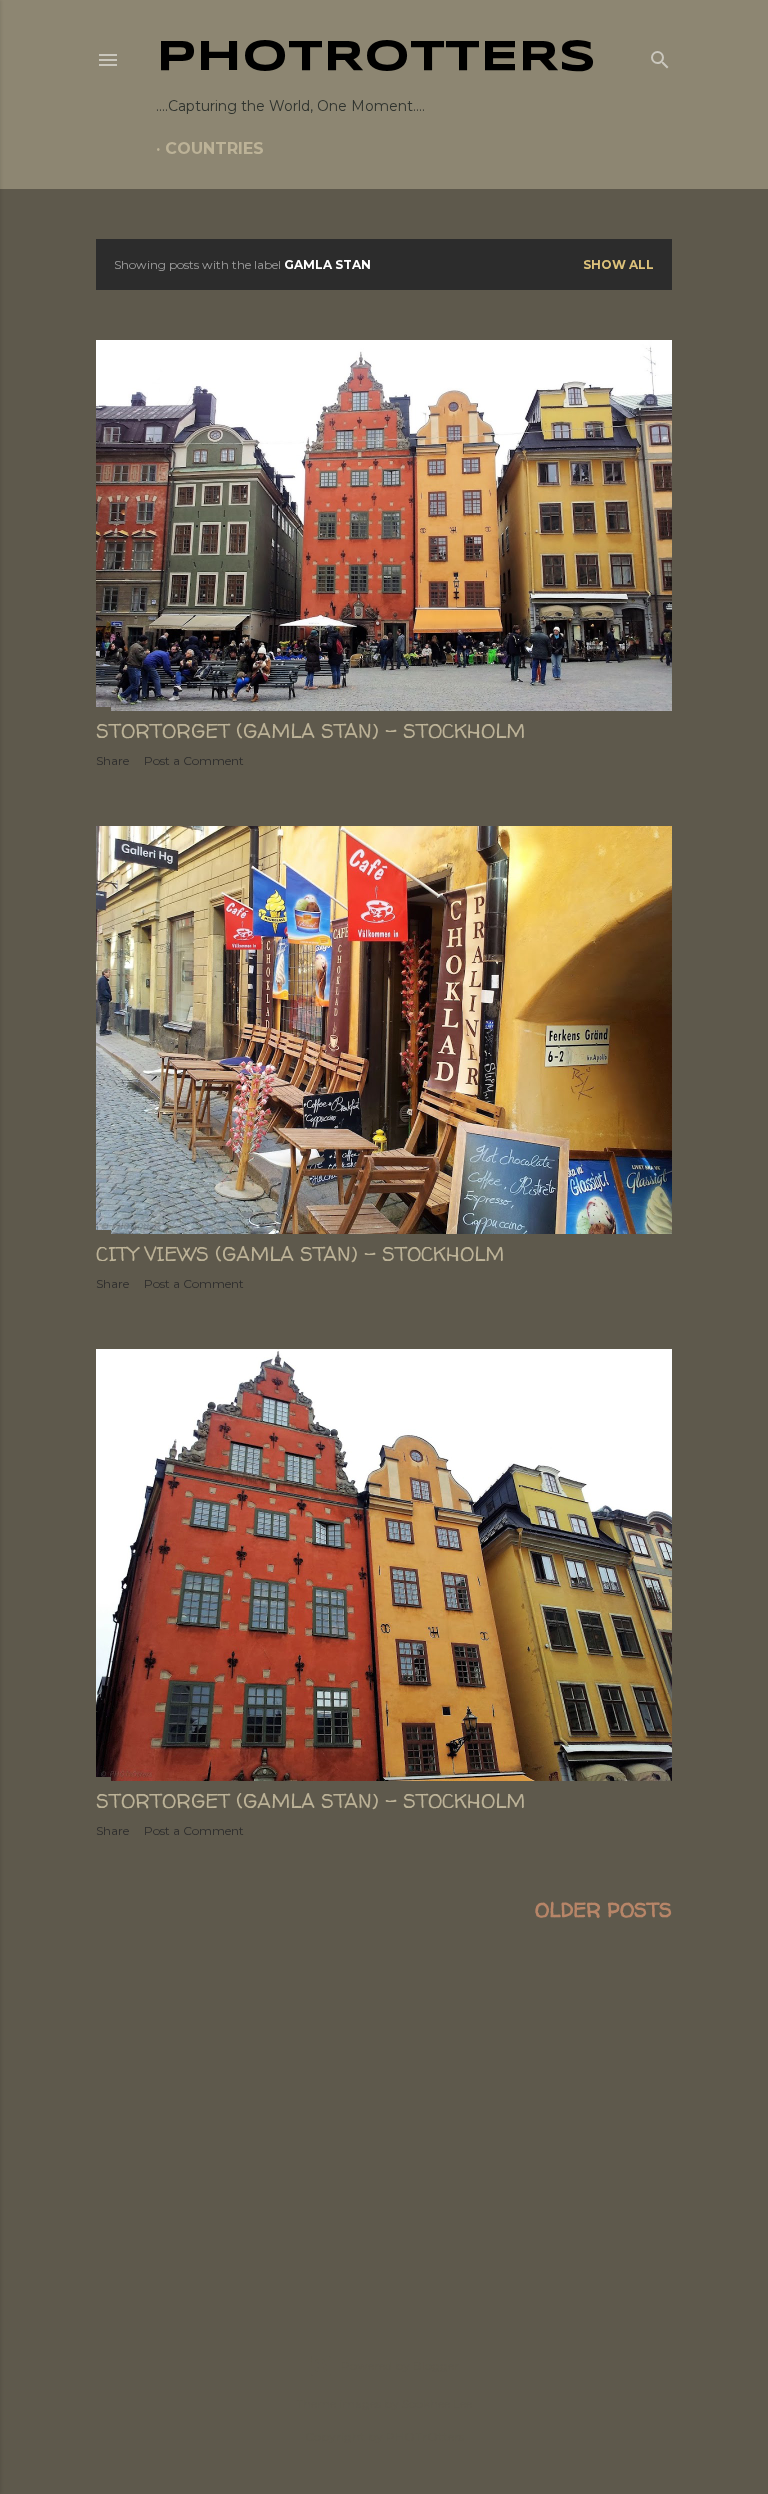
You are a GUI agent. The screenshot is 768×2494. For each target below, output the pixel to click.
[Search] (660, 56)
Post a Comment (194, 760)
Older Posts (603, 1909)
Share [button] (112, 760)
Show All (618, 264)
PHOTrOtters (376, 58)
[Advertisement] (384, 2114)
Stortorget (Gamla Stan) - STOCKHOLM (310, 730)
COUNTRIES (214, 148)
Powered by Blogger (400, 2365)
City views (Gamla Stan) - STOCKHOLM (300, 1253)
